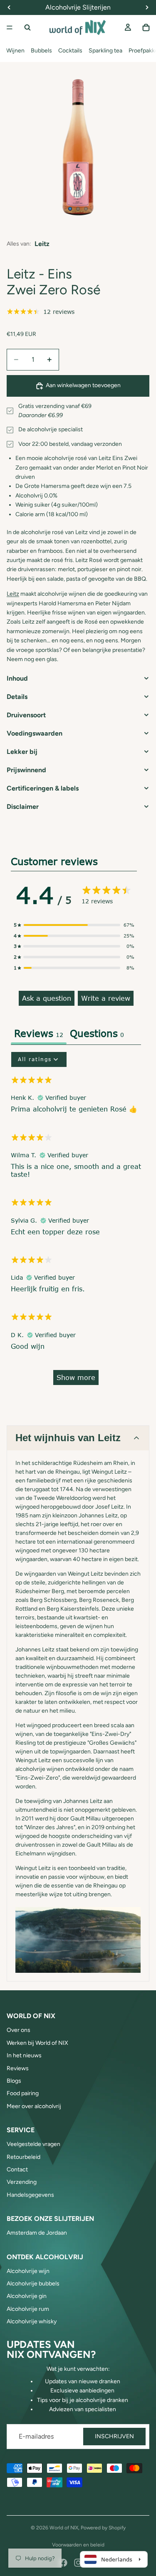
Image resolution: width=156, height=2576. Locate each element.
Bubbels (41, 51)
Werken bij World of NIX (37, 2043)
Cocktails (70, 51)
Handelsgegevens (30, 2195)
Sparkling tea (105, 51)
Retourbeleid (24, 2157)
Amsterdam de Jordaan (37, 2233)
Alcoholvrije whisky (32, 2321)
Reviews (18, 2068)
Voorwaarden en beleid (78, 2545)
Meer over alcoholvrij (34, 2106)
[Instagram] (78, 2563)
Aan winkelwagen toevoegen (83, 385)
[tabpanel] (76, 1222)
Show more (76, 1377)
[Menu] (10, 27)
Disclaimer (23, 807)
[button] (74, 925)
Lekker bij (22, 752)
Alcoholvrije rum (28, 2309)
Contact (17, 2169)
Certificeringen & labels (43, 788)
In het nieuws (24, 2055)
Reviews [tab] (39, 1033)
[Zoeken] (27, 27)
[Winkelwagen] (146, 27)
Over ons (19, 2030)
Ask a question (47, 998)
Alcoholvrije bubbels (33, 2284)
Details (17, 697)
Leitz (42, 244)
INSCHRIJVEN (114, 2436)
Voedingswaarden (35, 733)
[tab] (97, 1034)
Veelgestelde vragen (33, 2144)
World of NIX (64, 2528)
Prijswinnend (26, 770)
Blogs (14, 2081)
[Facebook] (63, 2563)
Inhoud (17, 678)
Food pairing (23, 2093)
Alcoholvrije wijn (28, 2271)
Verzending (22, 2182)
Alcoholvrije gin (27, 2296)
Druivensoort (26, 715)
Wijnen (15, 51)
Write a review (106, 998)
